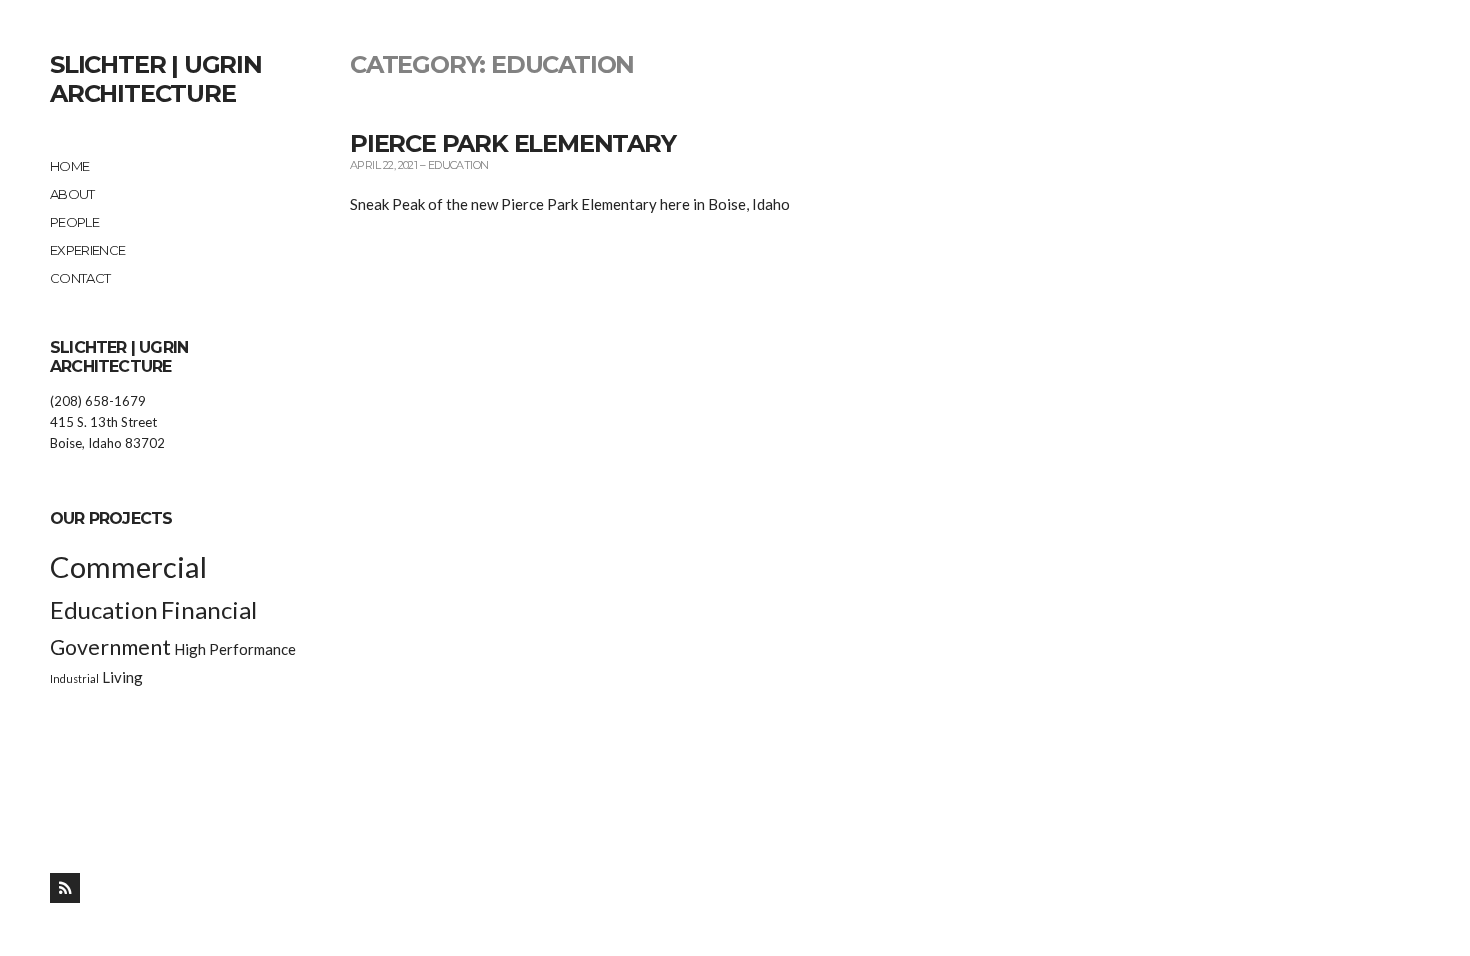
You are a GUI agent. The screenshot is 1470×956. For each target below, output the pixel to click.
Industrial (74, 678)
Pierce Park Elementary (513, 143)
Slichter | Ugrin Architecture (156, 79)
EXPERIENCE (88, 250)
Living (122, 677)
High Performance (235, 649)
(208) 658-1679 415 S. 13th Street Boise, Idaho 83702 (107, 422)
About (72, 194)
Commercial (128, 566)
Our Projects (111, 518)
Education (104, 609)
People (74, 222)
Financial (209, 609)
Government (110, 647)
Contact (80, 278)
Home (69, 166)
